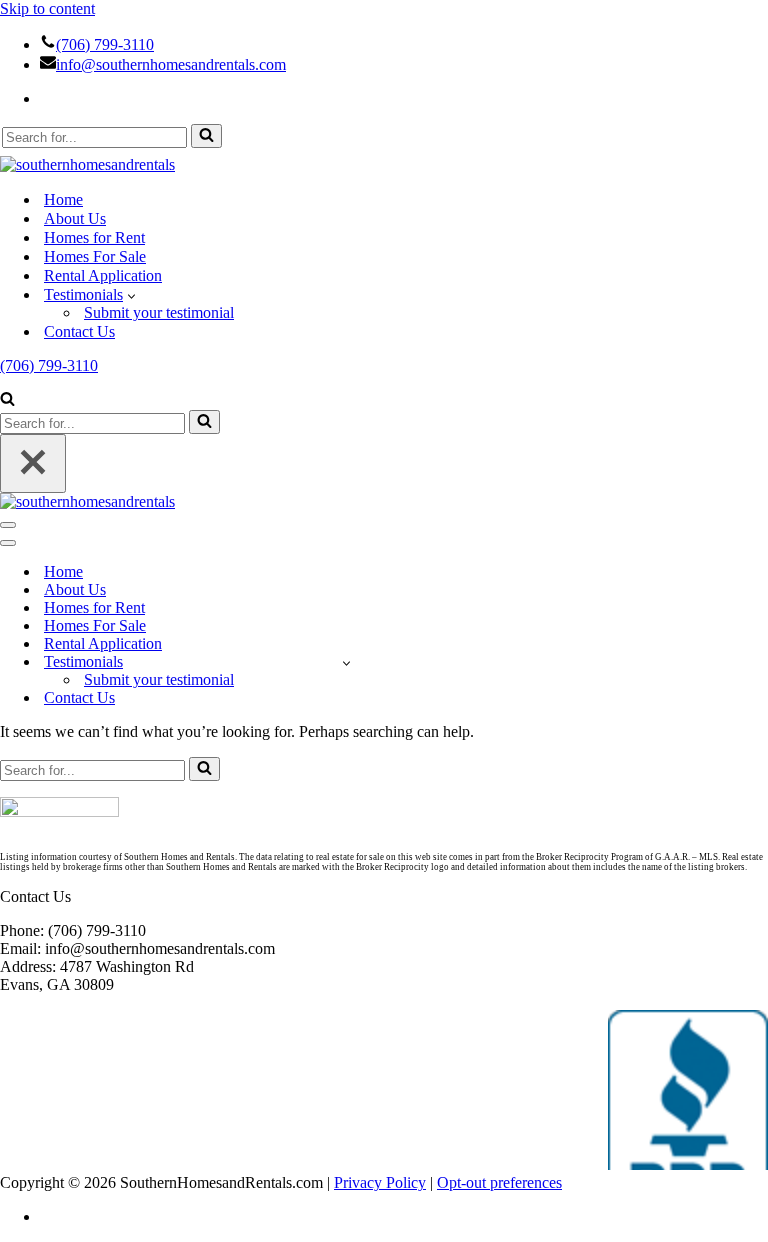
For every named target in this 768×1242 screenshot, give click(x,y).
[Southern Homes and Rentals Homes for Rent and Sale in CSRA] (87, 164)
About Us (75, 218)
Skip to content (47, 8)
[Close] (33, 463)
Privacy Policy (380, 1182)
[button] (131, 295)
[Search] (206, 136)
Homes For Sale (95, 256)
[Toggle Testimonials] (346, 662)
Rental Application (103, 275)
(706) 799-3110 (105, 44)
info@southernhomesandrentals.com (171, 64)
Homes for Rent (94, 237)
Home (63, 199)
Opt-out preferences (499, 1182)
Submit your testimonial (159, 312)
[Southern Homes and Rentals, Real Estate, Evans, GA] (688, 1090)
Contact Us (79, 331)
